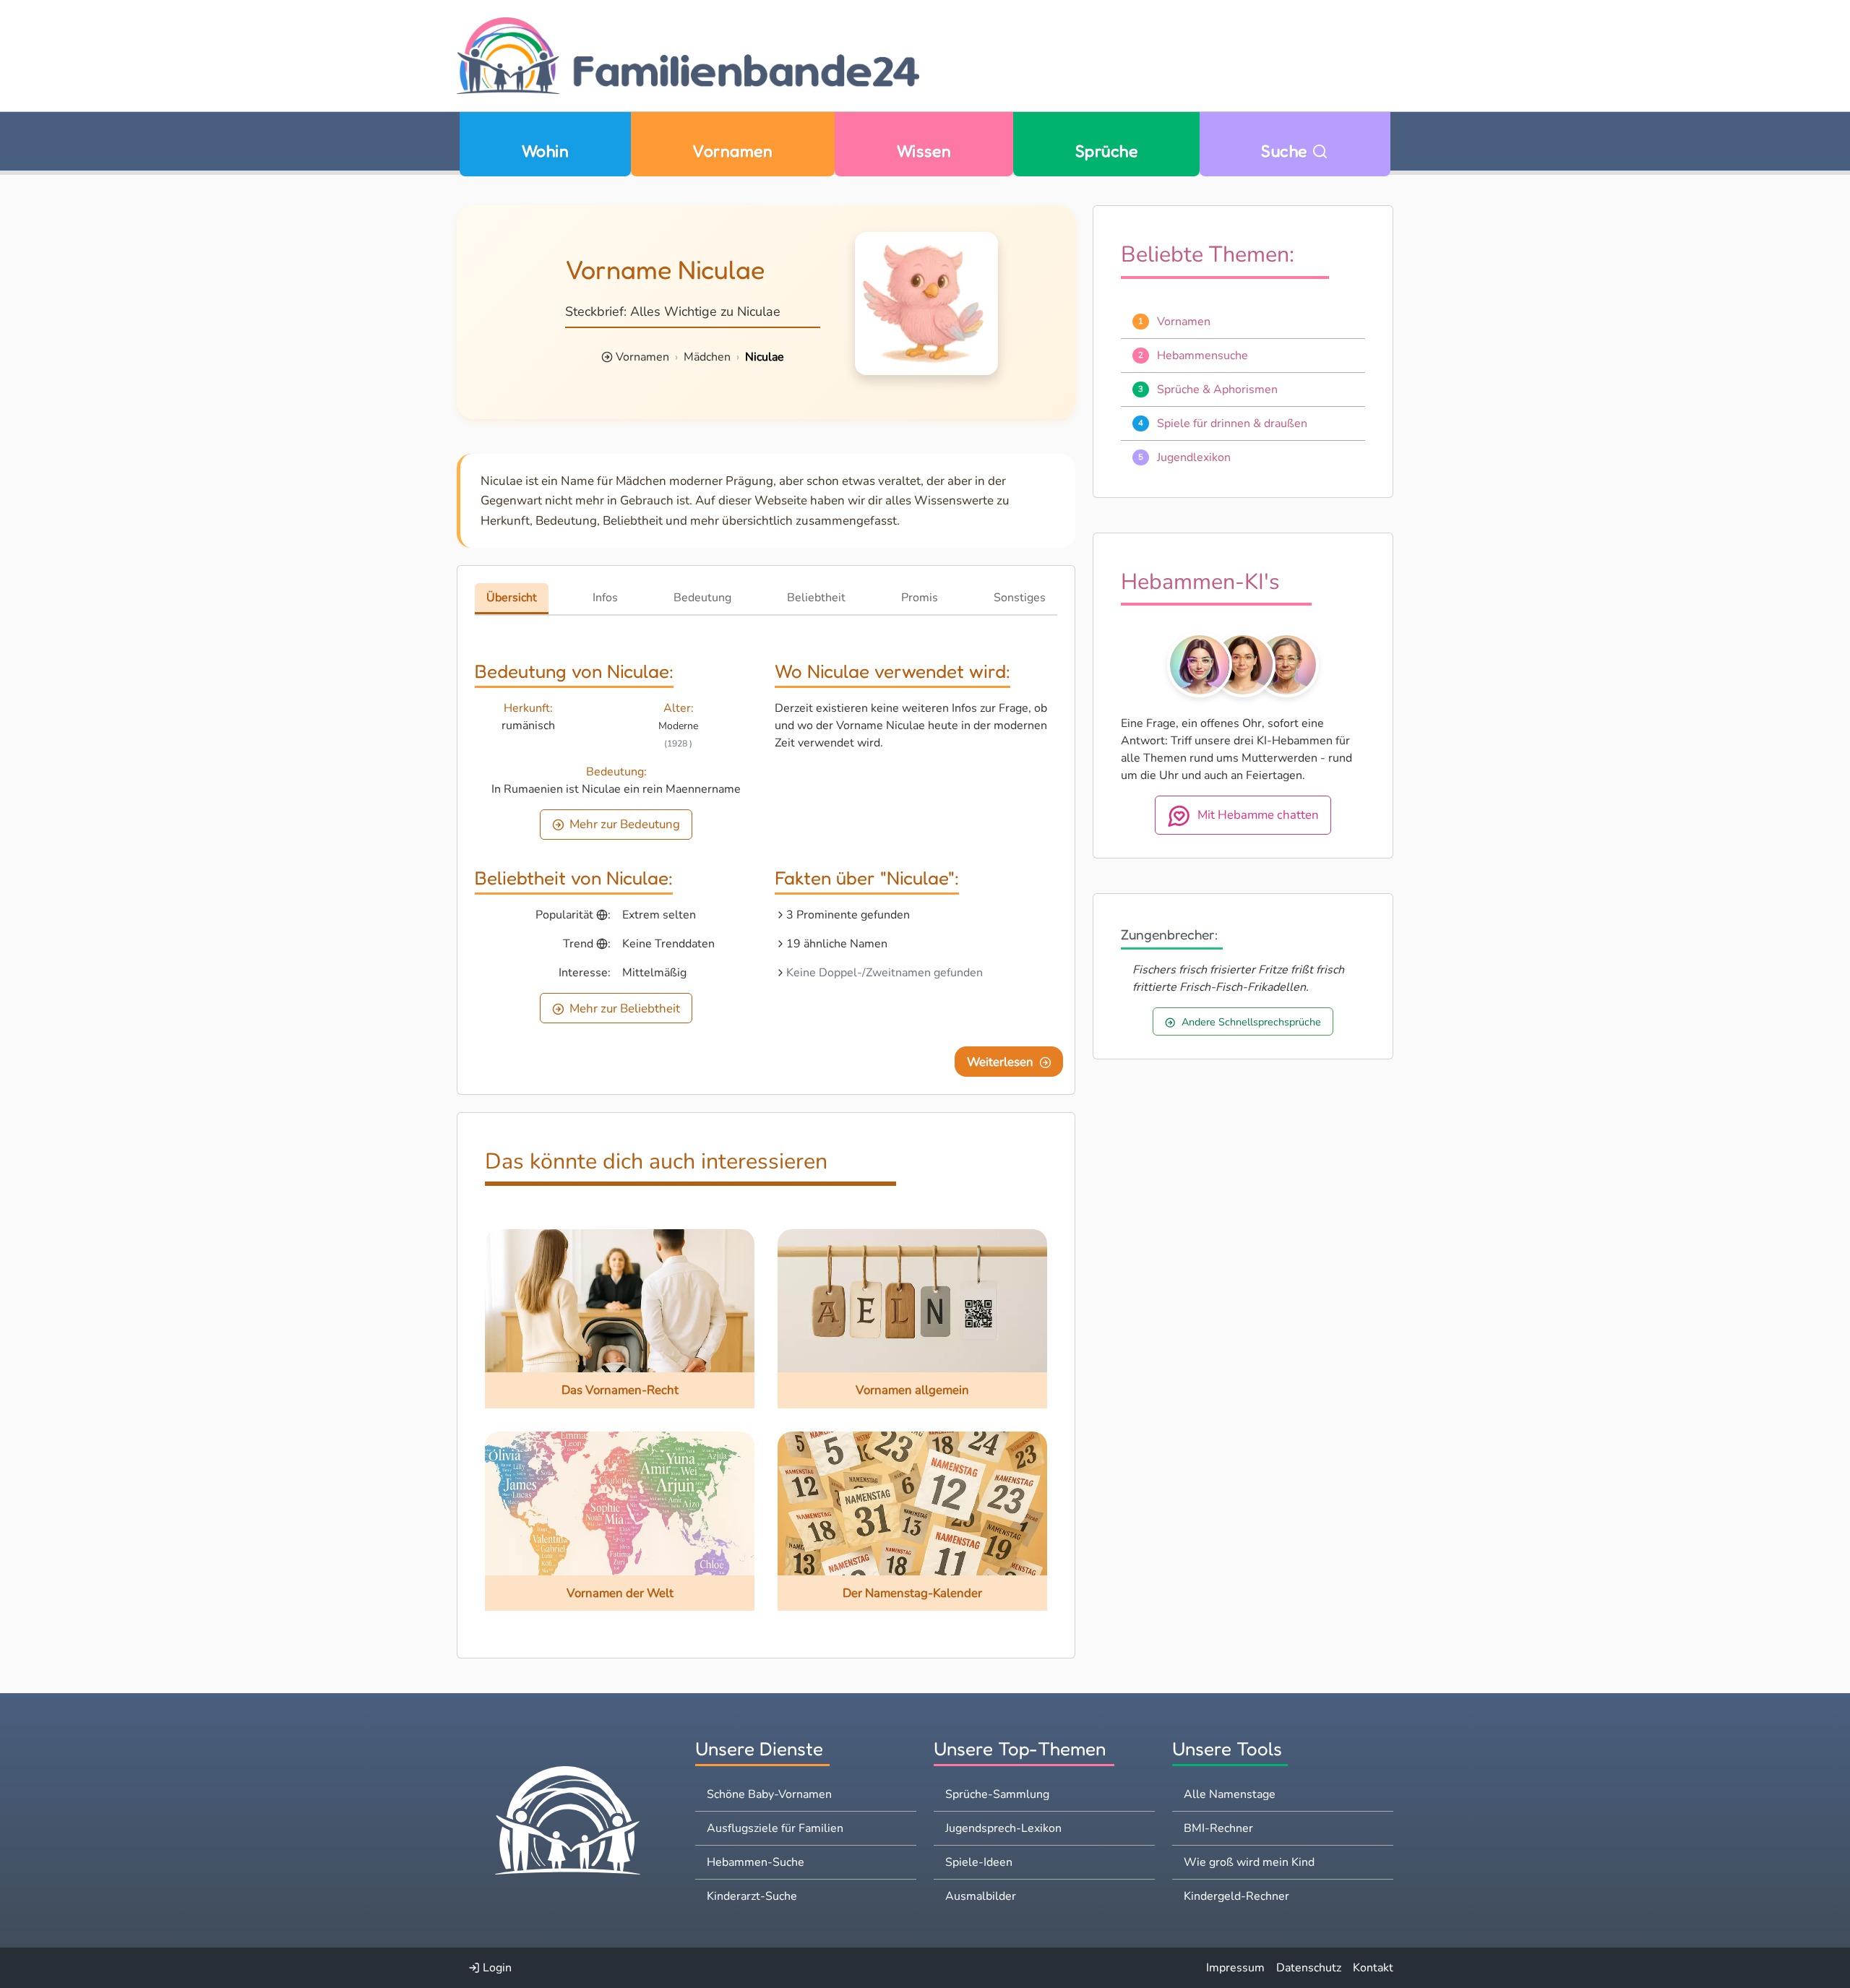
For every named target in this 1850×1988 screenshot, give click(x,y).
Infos (605, 598)
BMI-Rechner (1218, 1828)
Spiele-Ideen (979, 1862)
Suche (1286, 151)
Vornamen (732, 151)
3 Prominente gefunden (848, 915)
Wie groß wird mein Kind (1249, 1862)
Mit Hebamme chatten (1258, 816)
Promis (920, 598)
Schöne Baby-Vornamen (769, 1794)
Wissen (924, 151)
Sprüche (1106, 151)
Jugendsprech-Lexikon (1003, 1828)
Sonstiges (1020, 598)
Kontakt (1373, 1968)
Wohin (545, 151)
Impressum (1235, 1968)
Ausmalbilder (981, 1896)
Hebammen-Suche (756, 1862)
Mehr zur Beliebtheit (625, 1008)
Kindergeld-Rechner (1236, 1896)
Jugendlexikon (1194, 457)
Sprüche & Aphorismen (1217, 390)
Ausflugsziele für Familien (775, 1828)
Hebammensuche (1202, 356)
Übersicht (512, 598)
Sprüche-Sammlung (997, 1794)
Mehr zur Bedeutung (625, 824)
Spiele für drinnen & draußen (1232, 423)
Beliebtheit (816, 598)
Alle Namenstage (1230, 1794)
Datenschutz (1309, 1968)
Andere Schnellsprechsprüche (1251, 1022)
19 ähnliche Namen (837, 944)
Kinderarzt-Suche (752, 1896)
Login (496, 1968)
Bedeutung (702, 598)
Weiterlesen (1000, 1062)
